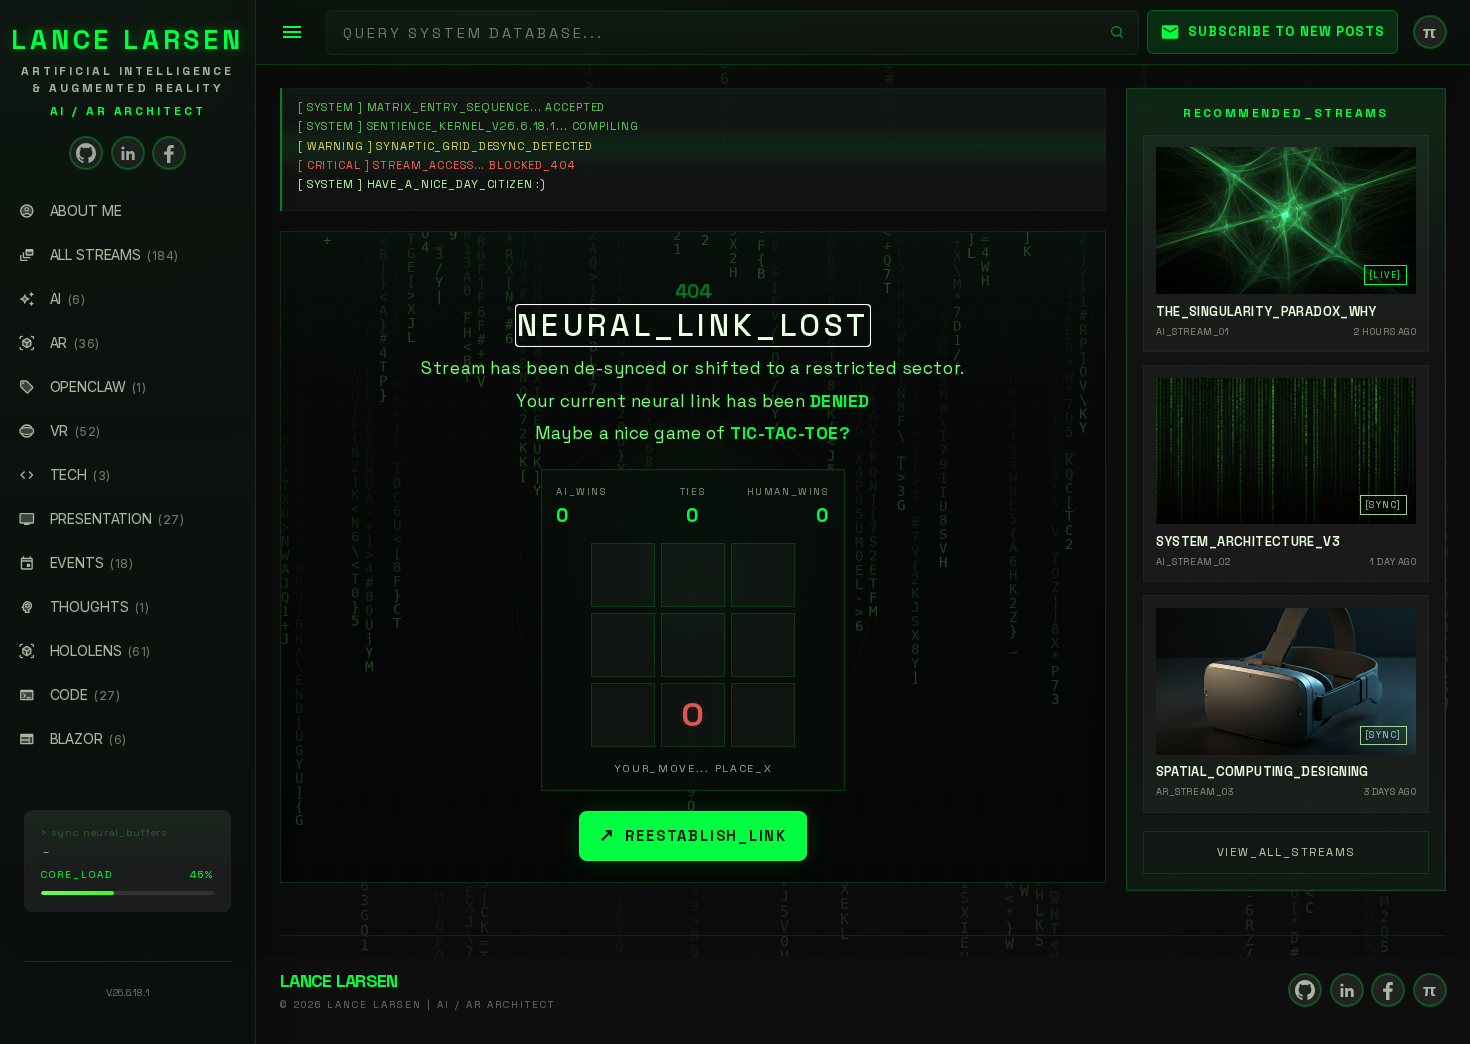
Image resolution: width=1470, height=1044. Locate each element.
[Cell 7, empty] (623, 715)
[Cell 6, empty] (763, 645)
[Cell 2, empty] (693, 575)
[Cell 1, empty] (623, 575)
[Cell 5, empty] (693, 645)
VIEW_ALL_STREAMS (1286, 852)
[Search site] (1117, 32)
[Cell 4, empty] (623, 645)
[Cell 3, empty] (763, 575)
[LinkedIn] (128, 153)
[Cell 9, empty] (763, 715)
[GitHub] (86, 153)
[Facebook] (169, 153)
